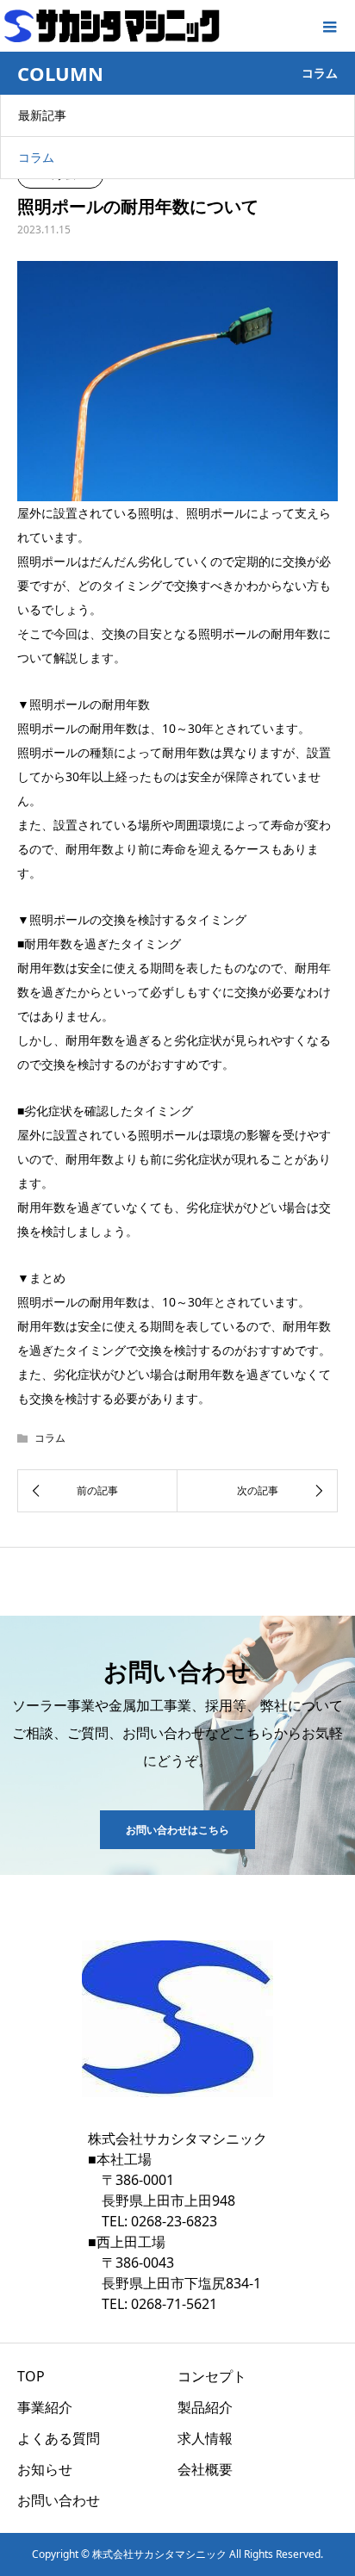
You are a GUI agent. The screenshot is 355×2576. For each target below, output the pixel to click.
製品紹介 (205, 2407)
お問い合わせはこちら (177, 1830)
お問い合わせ (59, 2500)
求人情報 (205, 2438)
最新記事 (42, 115)
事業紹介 (45, 2407)
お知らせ (45, 2469)
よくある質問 (59, 2438)
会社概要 (205, 2469)
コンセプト (212, 2376)
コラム (36, 157)
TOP (31, 2376)
